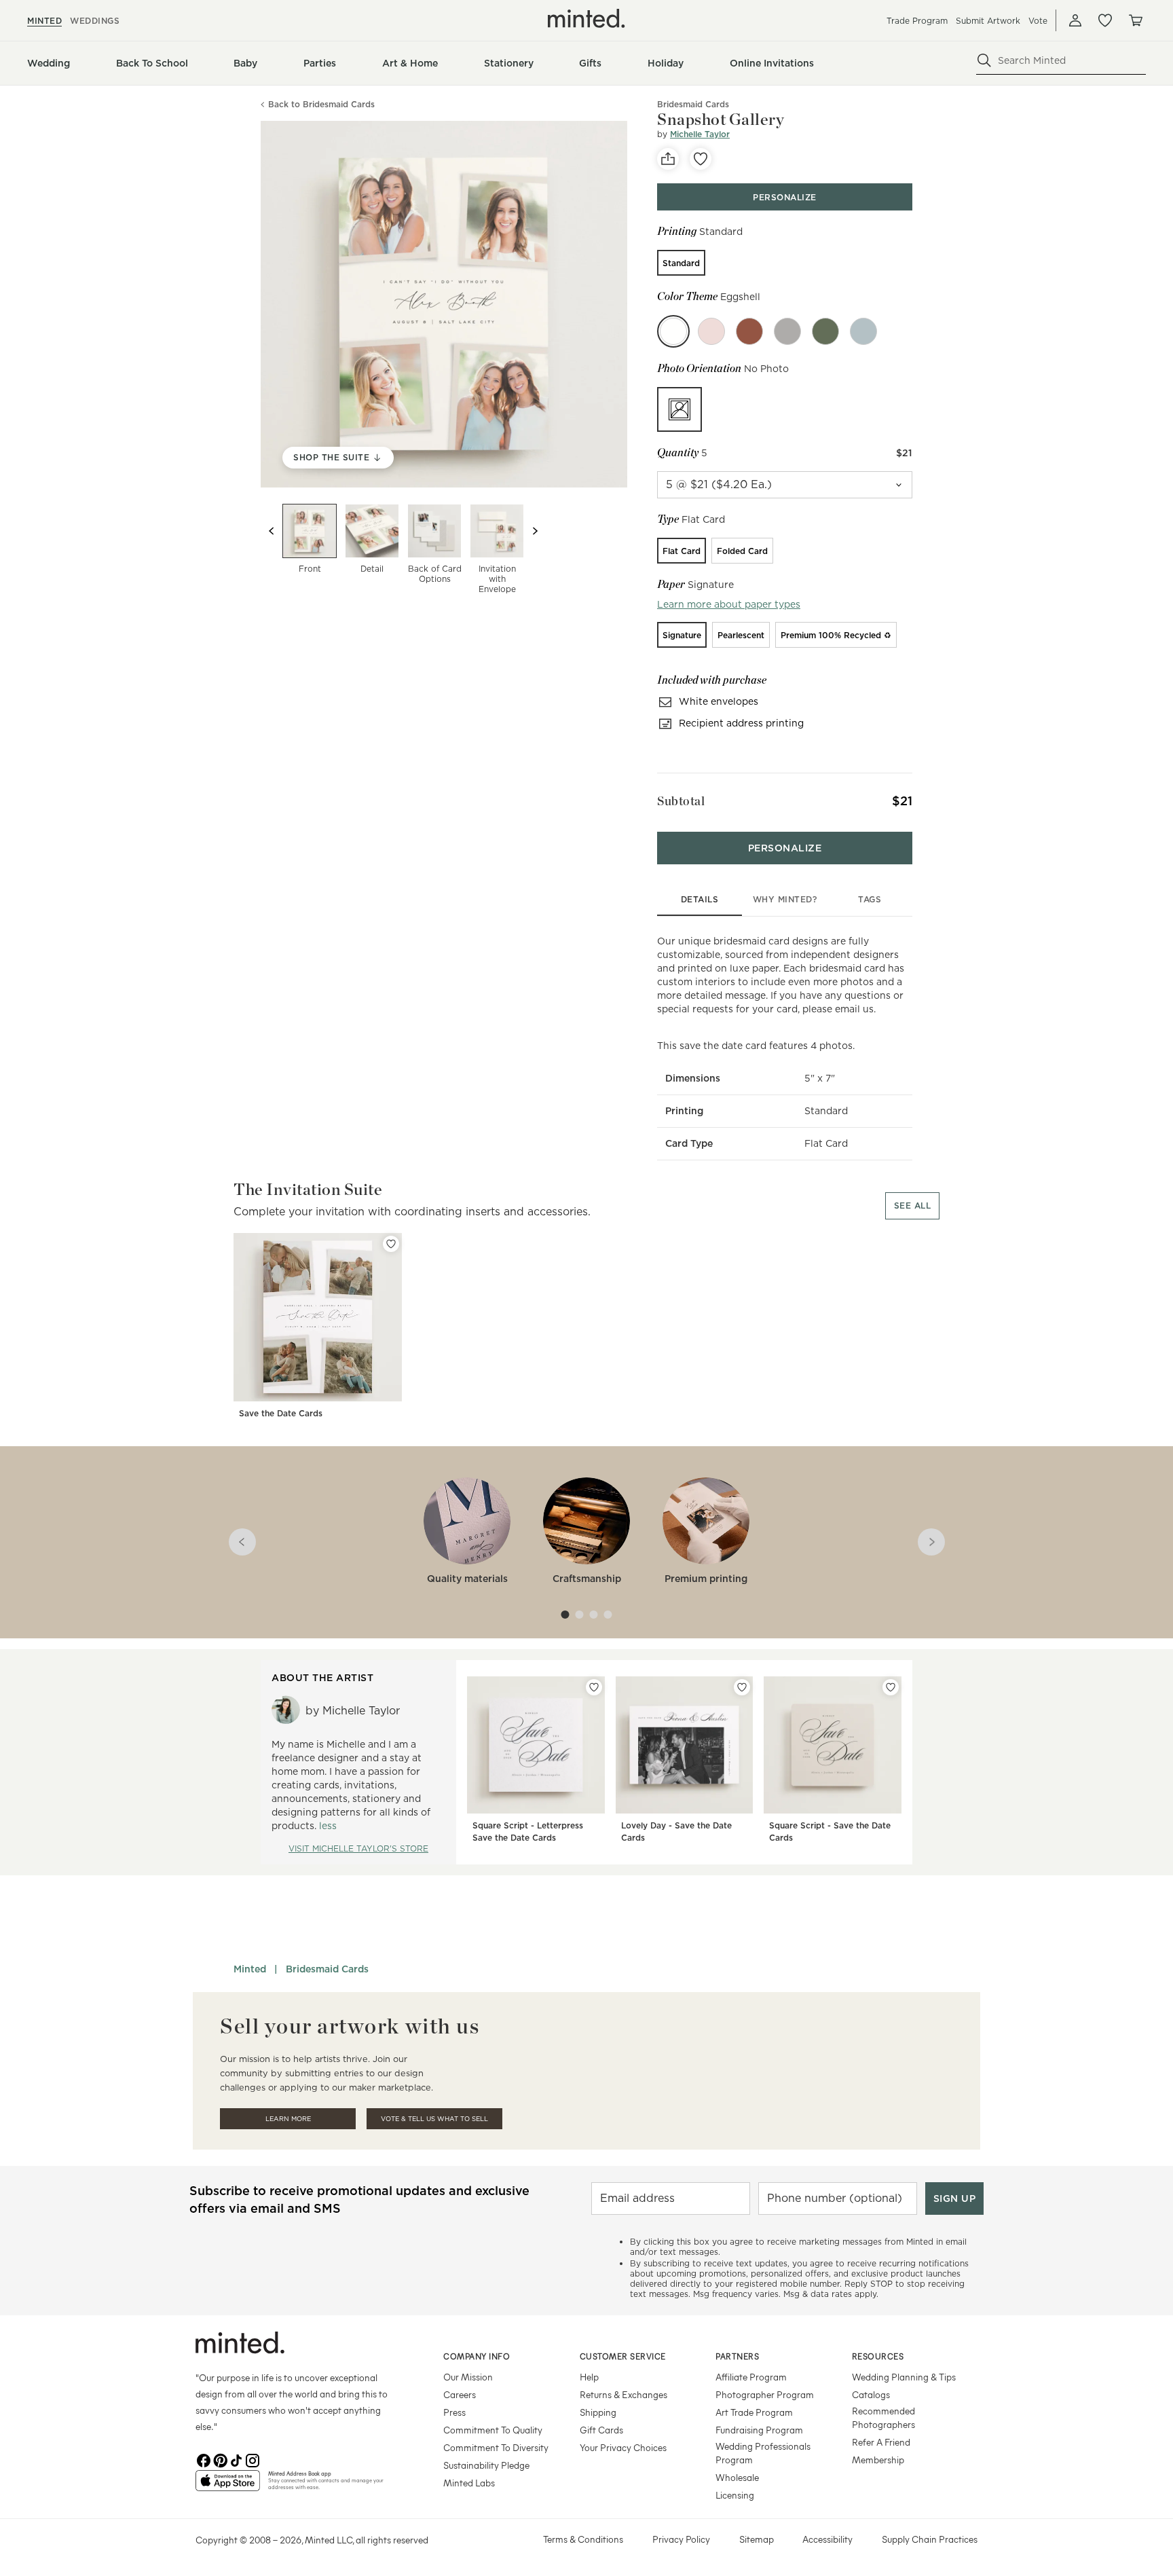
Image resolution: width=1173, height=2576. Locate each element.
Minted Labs (469, 2483)
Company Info (477, 2356)
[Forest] (825, 331)
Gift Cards (601, 2430)
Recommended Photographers (883, 2417)
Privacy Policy (681, 2539)
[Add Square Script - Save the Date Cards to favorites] (891, 1687)
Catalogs (871, 2394)
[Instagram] (253, 2459)
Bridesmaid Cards (327, 1969)
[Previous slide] (272, 531)
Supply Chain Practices (930, 2539)
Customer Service (623, 2356)
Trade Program (917, 21)
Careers (460, 2394)
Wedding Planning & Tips (904, 2377)
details (700, 899)
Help (589, 2377)
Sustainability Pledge (486, 2465)
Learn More (288, 2119)
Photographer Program (765, 2394)
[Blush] (711, 331)
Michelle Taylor (700, 134)
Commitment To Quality (493, 2430)
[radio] (681, 263)
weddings (95, 21)
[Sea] (863, 331)
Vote (1038, 21)
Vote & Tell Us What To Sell (434, 2119)
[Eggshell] (673, 331)
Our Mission (468, 2377)
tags (870, 899)
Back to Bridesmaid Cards (321, 105)
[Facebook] (204, 2459)
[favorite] (701, 159)
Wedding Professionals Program (763, 2453)
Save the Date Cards (281, 1413)
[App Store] (228, 2486)
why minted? (785, 899)
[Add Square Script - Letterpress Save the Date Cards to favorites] (594, 1687)
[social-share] (668, 159)
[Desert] (749, 331)
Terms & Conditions (583, 2539)
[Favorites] (1105, 20)
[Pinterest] (220, 2459)
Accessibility (827, 2539)
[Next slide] (535, 531)
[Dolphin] (787, 331)
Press (454, 2412)
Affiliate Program (751, 2377)
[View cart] (1135, 20)
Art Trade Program (754, 2412)
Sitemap (757, 2539)
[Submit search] (984, 60)
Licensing (735, 2495)
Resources (878, 2356)
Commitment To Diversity (496, 2447)
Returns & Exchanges (623, 2394)
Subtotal (681, 801)
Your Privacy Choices (623, 2447)
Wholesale (737, 2477)
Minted (250, 1969)
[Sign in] (1075, 20)
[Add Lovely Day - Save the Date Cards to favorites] (742, 1687)
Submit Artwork (988, 21)
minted (44, 21)
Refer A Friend (881, 2442)
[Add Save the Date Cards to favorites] (391, 1244)
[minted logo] (586, 18)
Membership (878, 2460)
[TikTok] (236, 2459)
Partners (737, 2356)
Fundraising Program (759, 2430)
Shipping (598, 2412)
